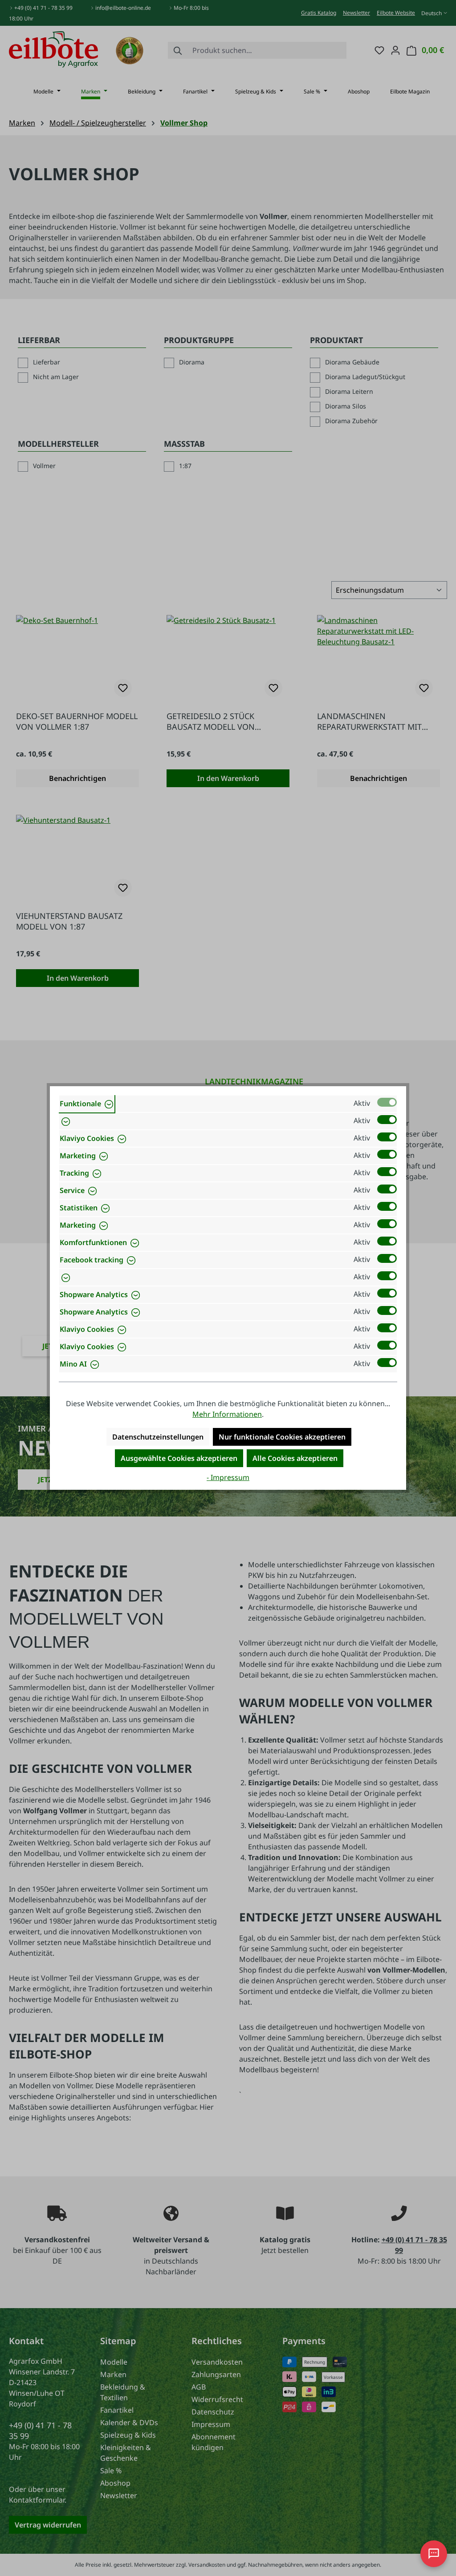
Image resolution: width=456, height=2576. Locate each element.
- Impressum (228, 1477)
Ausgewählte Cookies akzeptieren (179, 1458)
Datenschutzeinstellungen (158, 1437)
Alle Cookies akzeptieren (295, 1458)
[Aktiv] (387, 1102)
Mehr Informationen (227, 1414)
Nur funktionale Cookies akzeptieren (282, 1437)
